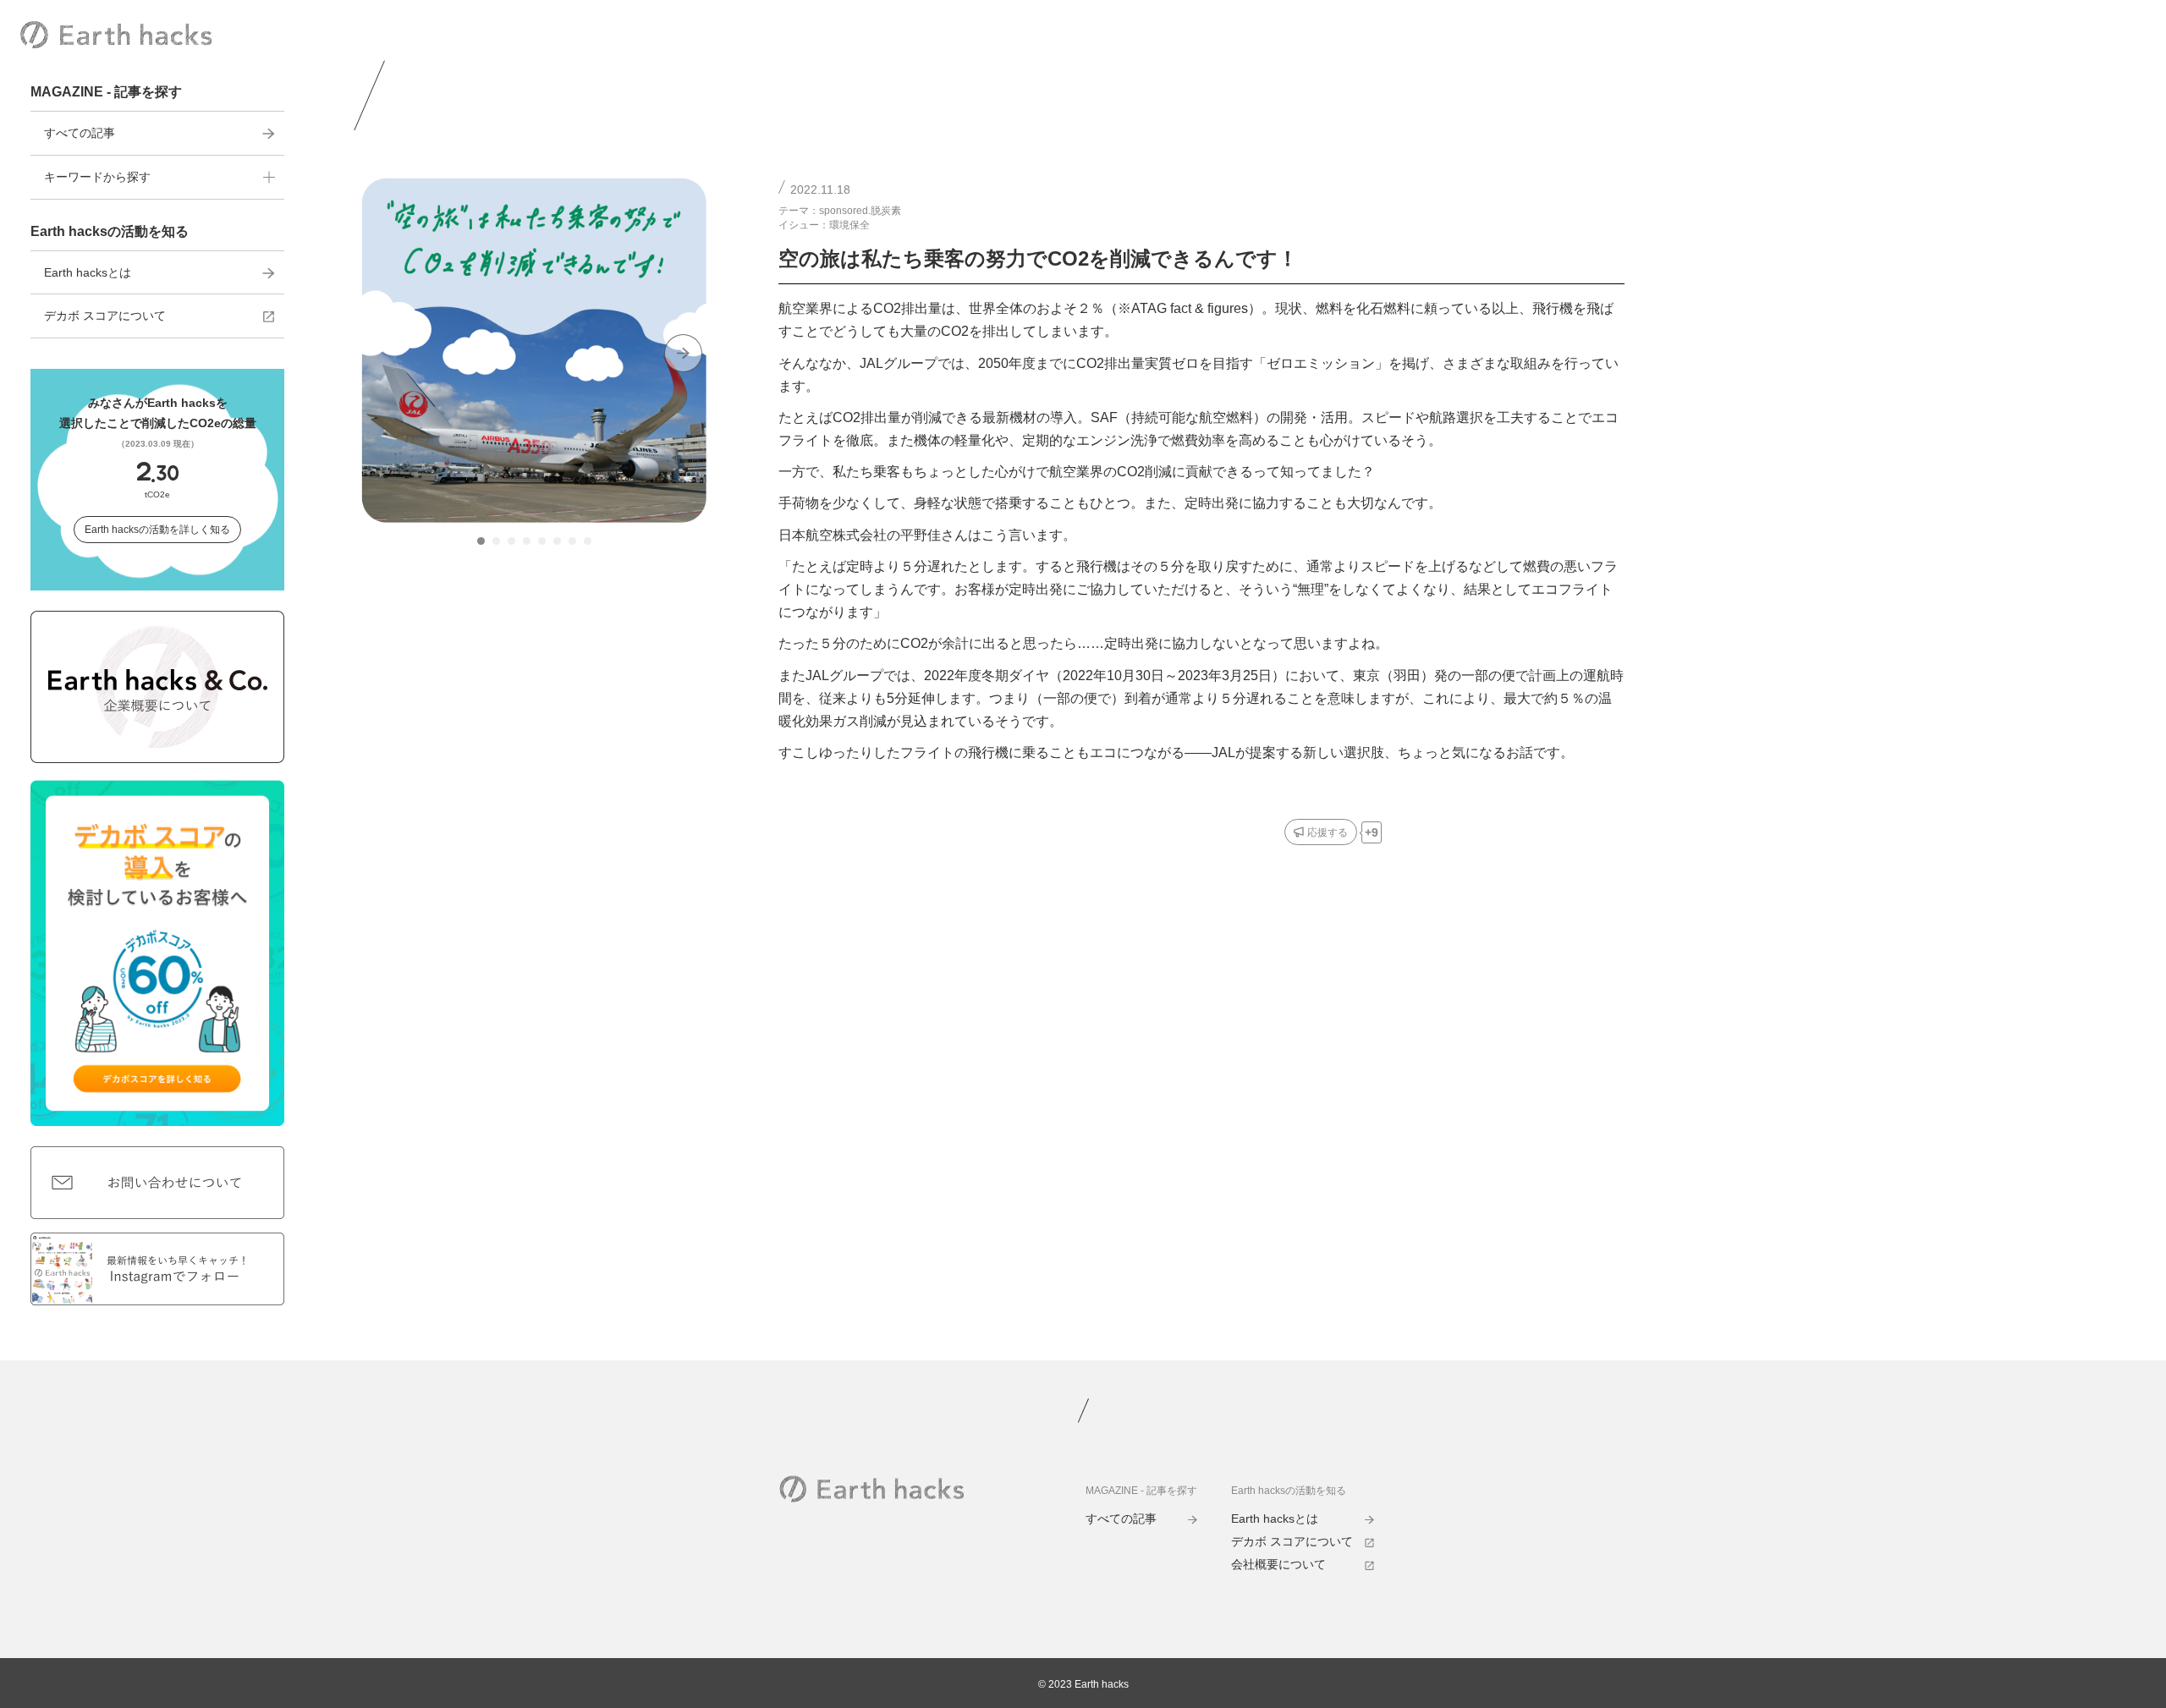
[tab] (481, 541)
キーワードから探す (97, 177)
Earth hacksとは (88, 272)
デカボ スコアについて (105, 316)
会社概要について (1278, 1564)
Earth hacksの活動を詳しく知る (157, 530)
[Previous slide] (385, 353)
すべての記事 (80, 133)
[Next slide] (683, 353)
